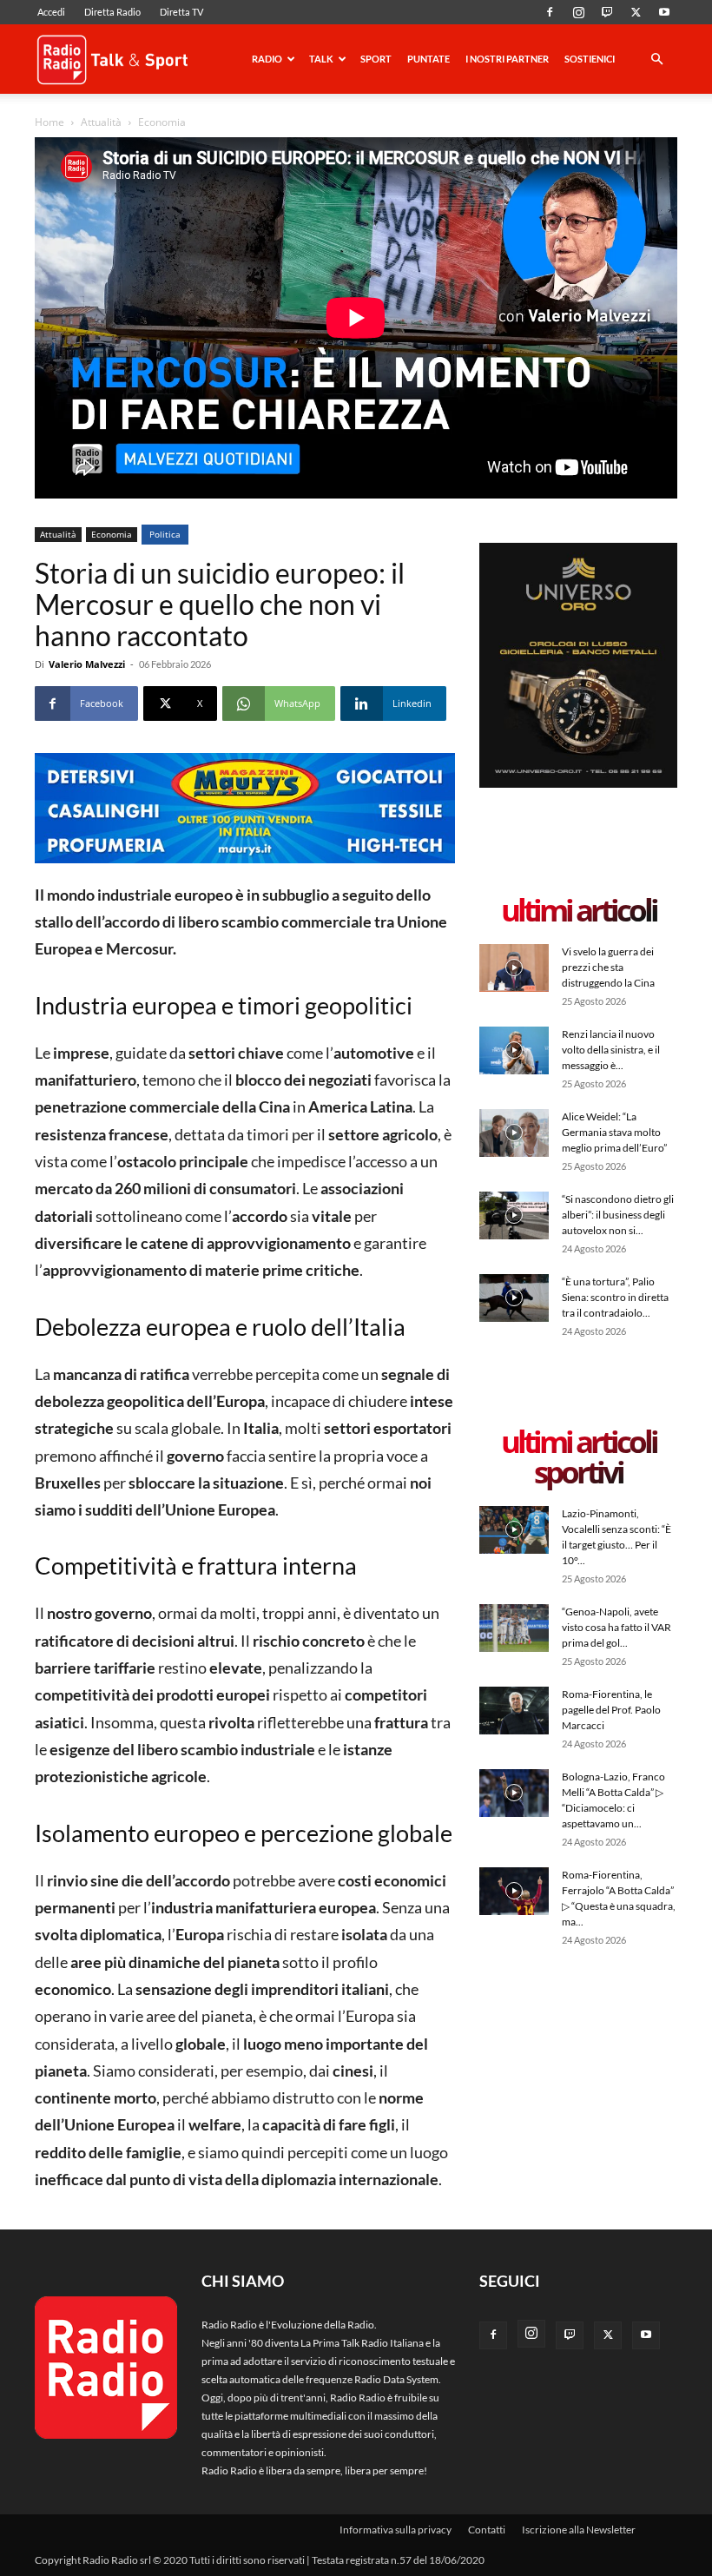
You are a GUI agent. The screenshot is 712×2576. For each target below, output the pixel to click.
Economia (112, 534)
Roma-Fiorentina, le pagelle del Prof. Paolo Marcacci (611, 1710)
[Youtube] (664, 12)
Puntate (429, 59)
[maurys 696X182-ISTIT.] (245, 808)
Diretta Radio (112, 12)
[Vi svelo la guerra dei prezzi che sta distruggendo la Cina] (514, 968)
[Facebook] (550, 12)
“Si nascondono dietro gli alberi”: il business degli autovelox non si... (618, 1215)
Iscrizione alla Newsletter (579, 2530)
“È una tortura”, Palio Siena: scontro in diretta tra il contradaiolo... (615, 1297)
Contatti (487, 2530)
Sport (376, 59)
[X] (636, 12)
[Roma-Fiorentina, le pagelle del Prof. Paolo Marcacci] (514, 1711)
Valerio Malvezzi (87, 664)
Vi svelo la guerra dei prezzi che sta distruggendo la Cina (608, 967)
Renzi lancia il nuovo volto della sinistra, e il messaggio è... (611, 1050)
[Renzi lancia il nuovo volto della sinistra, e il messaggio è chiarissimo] (514, 1050)
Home (49, 122)
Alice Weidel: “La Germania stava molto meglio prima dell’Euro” (614, 1132)
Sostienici (590, 59)
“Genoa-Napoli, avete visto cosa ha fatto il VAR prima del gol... (616, 1627)
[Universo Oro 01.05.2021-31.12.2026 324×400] (578, 784)
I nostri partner (507, 59)
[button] (656, 60)
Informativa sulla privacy (396, 2530)
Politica (165, 534)
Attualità (101, 122)
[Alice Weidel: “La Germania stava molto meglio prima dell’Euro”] (514, 1133)
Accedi (51, 12)
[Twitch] (607, 12)
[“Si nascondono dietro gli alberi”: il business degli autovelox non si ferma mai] (514, 1215)
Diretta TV (181, 12)
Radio (267, 59)
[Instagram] (578, 12)
